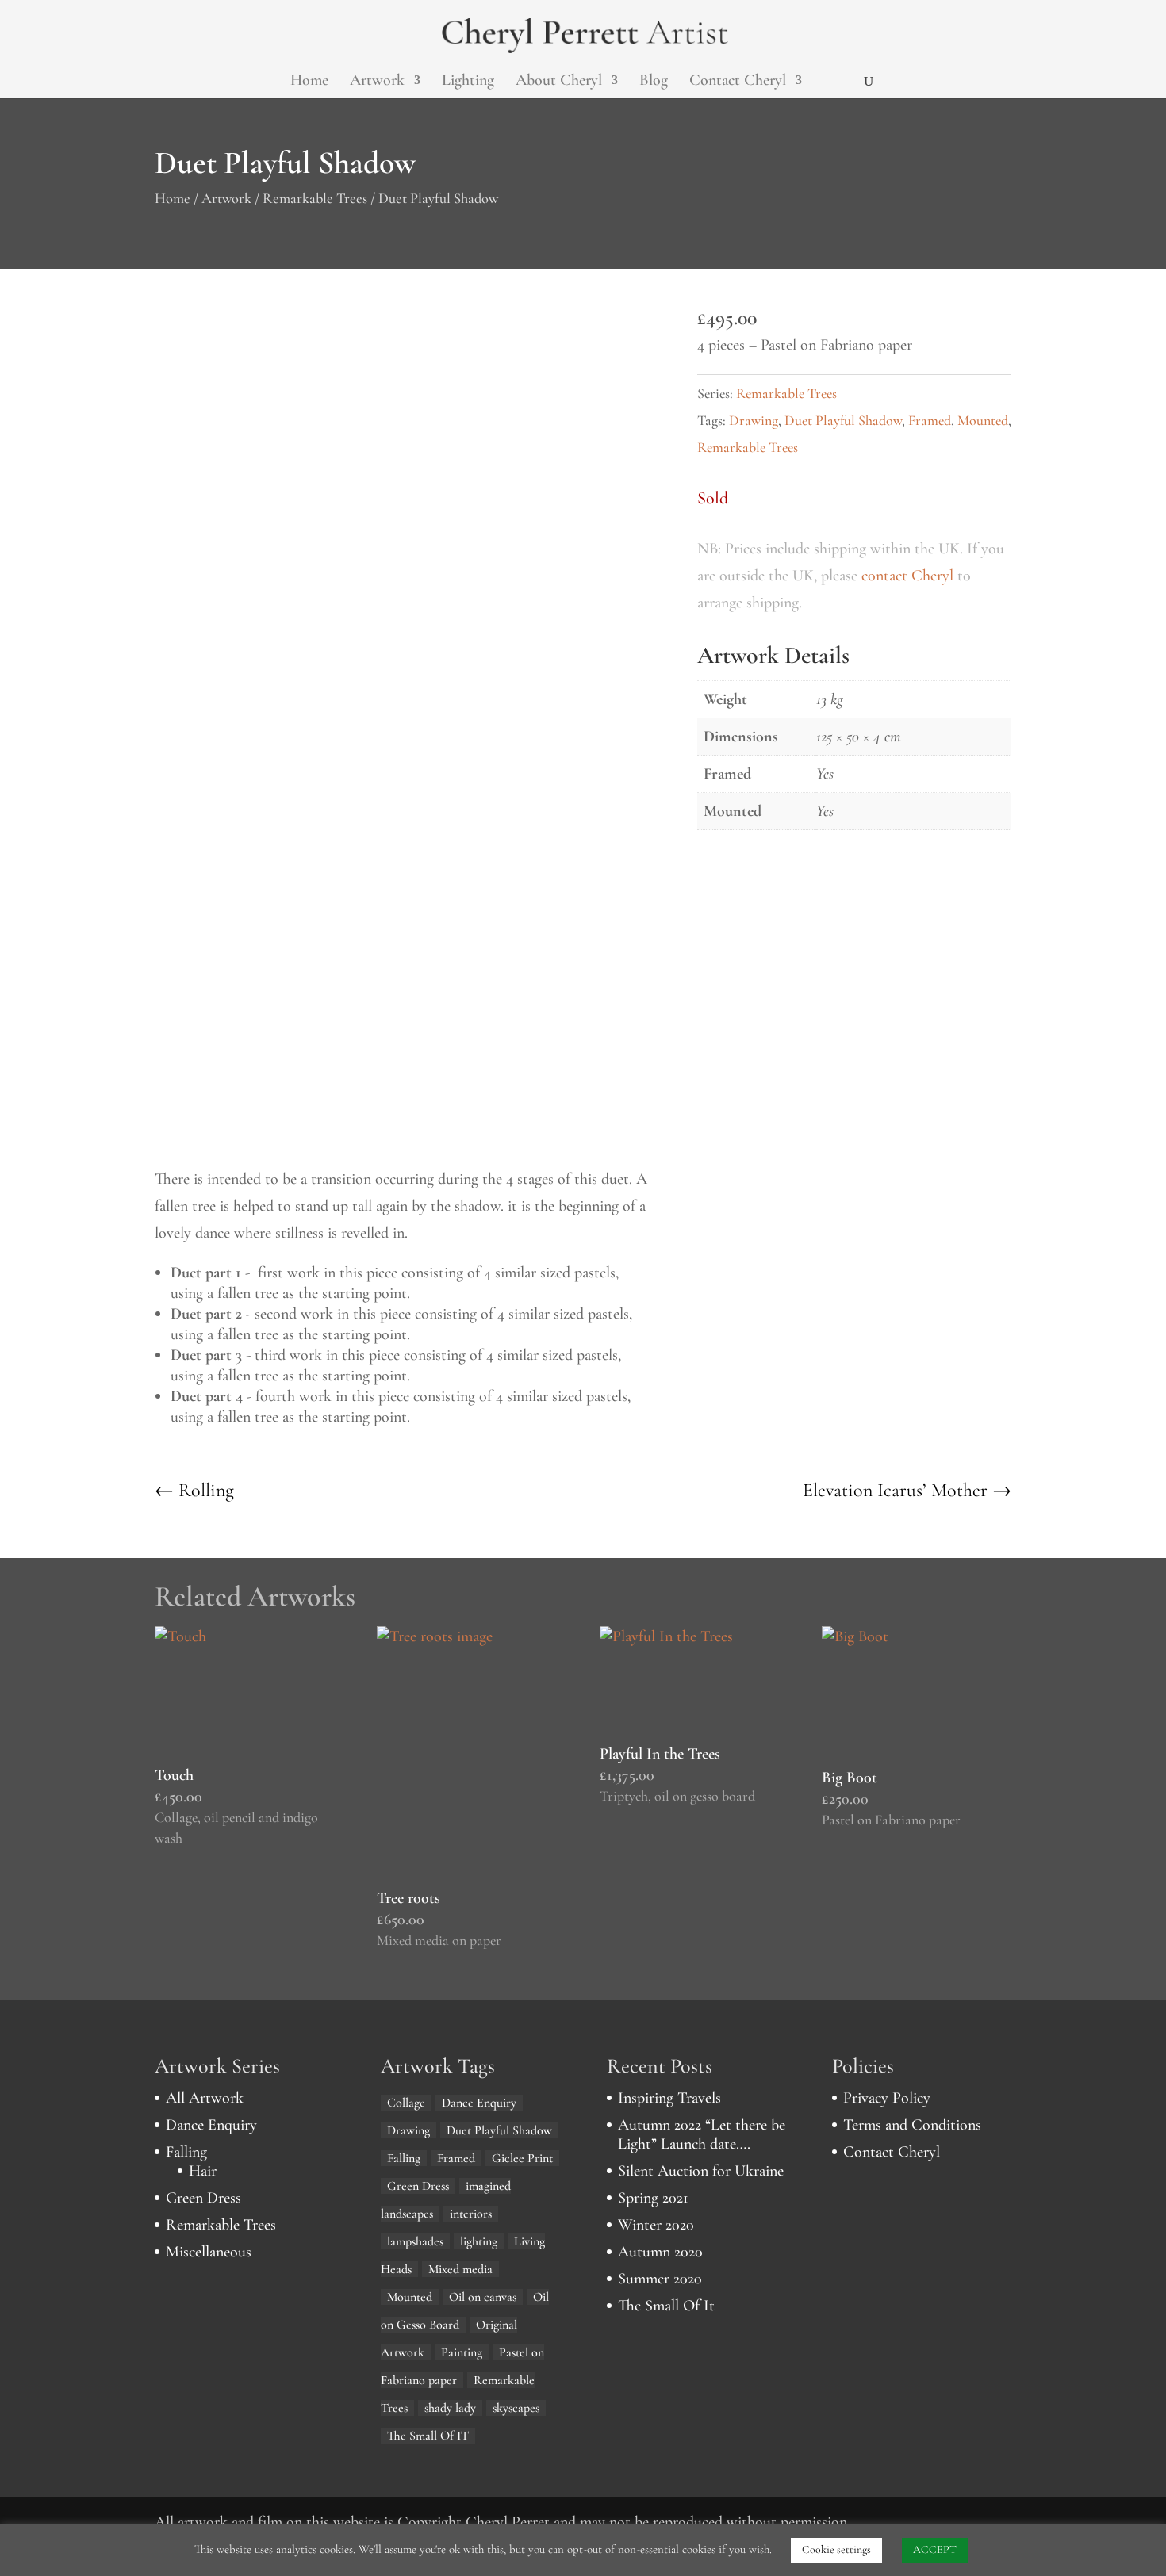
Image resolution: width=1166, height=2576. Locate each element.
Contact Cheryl (738, 82)
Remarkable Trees (315, 198)
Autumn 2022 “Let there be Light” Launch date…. (702, 2134)
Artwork (377, 82)
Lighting (468, 82)
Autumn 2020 (660, 2252)
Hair (203, 2171)
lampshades (415, 2241)
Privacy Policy (887, 2098)
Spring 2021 (653, 2198)
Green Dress (203, 2198)
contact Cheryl (907, 576)
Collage (406, 2103)
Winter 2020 (656, 2225)
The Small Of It (666, 2306)
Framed (930, 420)
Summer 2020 (660, 2279)
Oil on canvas (483, 2297)
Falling (186, 2152)
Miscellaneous (209, 2252)
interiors (471, 2214)
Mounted (983, 420)
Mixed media (460, 2269)
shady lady (450, 2408)
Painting (462, 2352)
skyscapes (516, 2408)
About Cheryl (559, 82)
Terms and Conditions (912, 2125)
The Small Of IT (428, 2436)
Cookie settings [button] (836, 2549)
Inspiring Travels (669, 2098)
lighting (479, 2241)
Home (309, 82)
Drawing (754, 420)
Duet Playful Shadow (843, 420)
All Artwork (205, 2098)
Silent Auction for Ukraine (701, 2171)
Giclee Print (522, 2158)
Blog (654, 82)
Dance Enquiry (211, 2125)
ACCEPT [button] (935, 2549)
